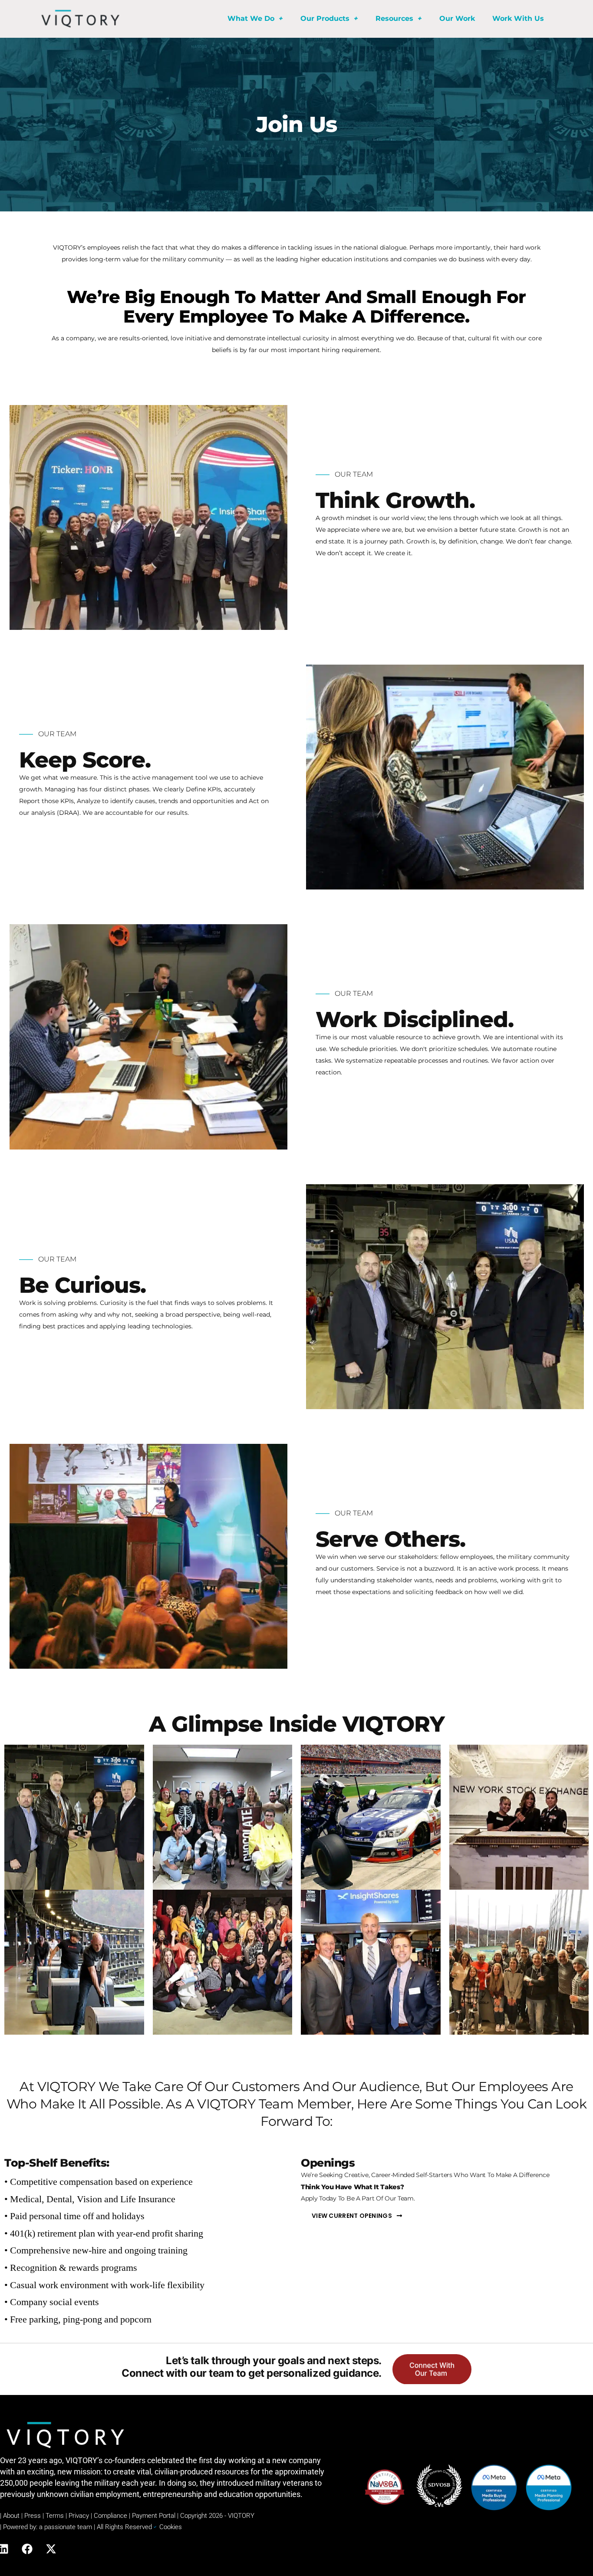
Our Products (325, 18)
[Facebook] (27, 2549)
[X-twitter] (51, 2549)
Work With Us (518, 18)
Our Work (457, 18)
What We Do (251, 18)
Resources (394, 18)
